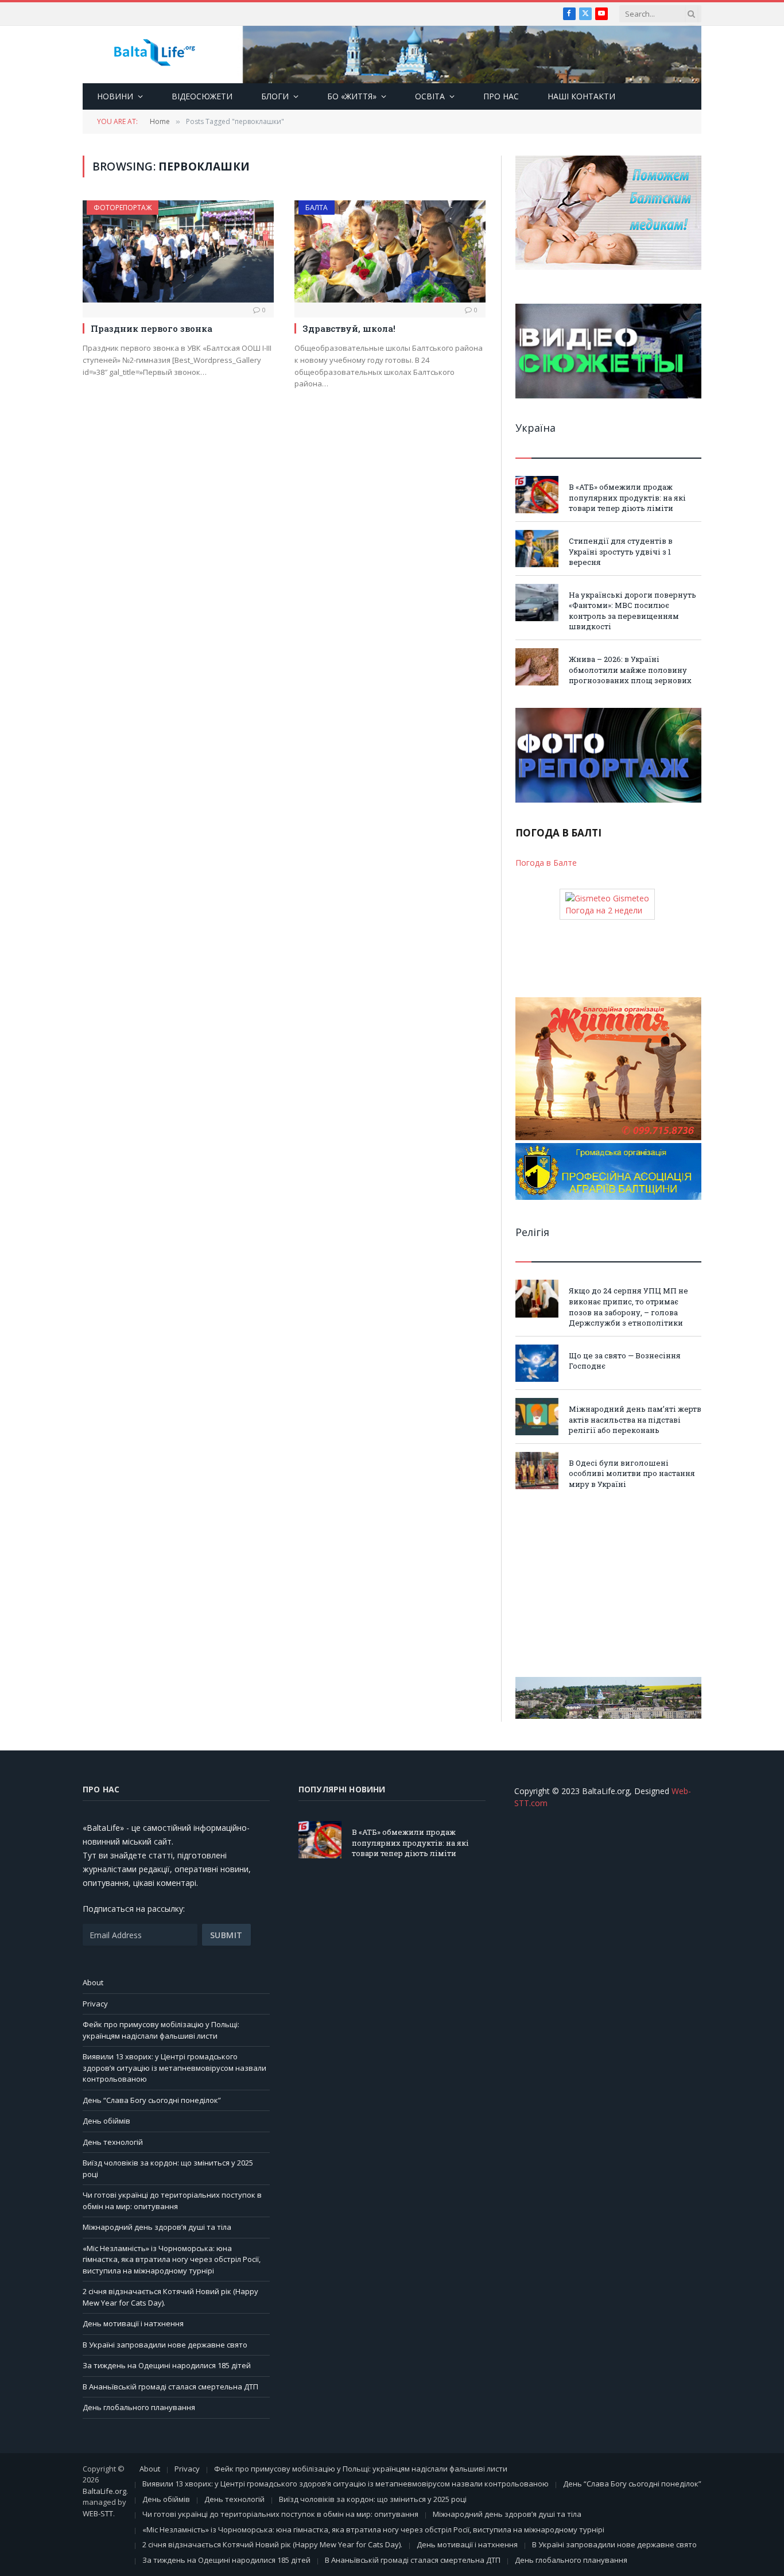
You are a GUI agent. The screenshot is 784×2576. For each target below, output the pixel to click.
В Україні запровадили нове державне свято (165, 2345)
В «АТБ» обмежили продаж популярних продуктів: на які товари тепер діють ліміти (627, 497)
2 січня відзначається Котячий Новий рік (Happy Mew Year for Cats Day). (272, 2544)
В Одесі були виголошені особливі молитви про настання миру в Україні (632, 1473)
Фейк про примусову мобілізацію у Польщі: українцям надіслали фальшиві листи (161, 2030)
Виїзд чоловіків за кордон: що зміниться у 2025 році (373, 2499)
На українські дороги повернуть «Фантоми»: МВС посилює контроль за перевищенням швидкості (632, 611)
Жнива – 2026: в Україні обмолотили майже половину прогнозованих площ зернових (630, 670)
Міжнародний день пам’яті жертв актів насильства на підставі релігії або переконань (635, 1419)
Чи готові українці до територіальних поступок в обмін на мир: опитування (172, 2201)
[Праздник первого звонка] (178, 251)
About (93, 1982)
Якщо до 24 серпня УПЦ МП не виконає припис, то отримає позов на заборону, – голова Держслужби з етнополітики (628, 1307)
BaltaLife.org (104, 2491)
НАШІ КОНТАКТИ (581, 96)
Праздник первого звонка (152, 328)
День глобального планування (139, 2407)
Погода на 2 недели (604, 910)
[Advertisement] (608, 1583)
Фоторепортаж (123, 208)
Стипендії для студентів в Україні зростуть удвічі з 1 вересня (621, 551)
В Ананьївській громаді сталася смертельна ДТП (170, 2387)
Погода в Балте (546, 863)
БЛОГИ (275, 96)
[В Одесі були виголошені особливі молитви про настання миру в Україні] (537, 1471)
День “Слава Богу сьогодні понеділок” (152, 2100)
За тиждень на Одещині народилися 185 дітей (167, 2365)
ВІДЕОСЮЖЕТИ (202, 96)
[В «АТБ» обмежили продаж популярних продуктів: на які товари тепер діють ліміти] (537, 495)
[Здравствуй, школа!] (390, 251)
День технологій (113, 2142)
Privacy (95, 2004)
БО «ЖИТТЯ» (352, 96)
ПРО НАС (501, 96)
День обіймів (106, 2121)
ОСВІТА (430, 96)
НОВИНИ (115, 96)
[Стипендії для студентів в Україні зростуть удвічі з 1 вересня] (537, 549)
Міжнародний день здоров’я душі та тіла (157, 2227)
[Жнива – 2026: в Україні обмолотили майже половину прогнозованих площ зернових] (537, 667)
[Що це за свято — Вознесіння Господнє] (537, 1363)
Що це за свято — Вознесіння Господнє (625, 1361)
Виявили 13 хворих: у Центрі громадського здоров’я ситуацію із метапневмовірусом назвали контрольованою (174, 2068)
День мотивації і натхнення (133, 2323)
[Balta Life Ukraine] (154, 55)
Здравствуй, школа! (349, 328)
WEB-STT (98, 2513)
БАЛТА (317, 208)
